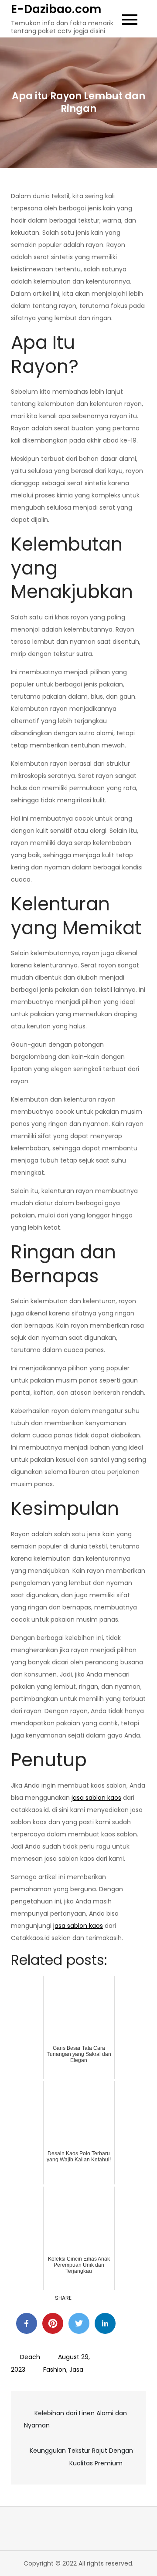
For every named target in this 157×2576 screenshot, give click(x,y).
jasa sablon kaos (96, 1798)
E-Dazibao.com (56, 9)
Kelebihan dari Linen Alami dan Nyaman (75, 2419)
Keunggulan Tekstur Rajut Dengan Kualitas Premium (81, 2457)
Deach (30, 2357)
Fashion (55, 2370)
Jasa (76, 2370)
